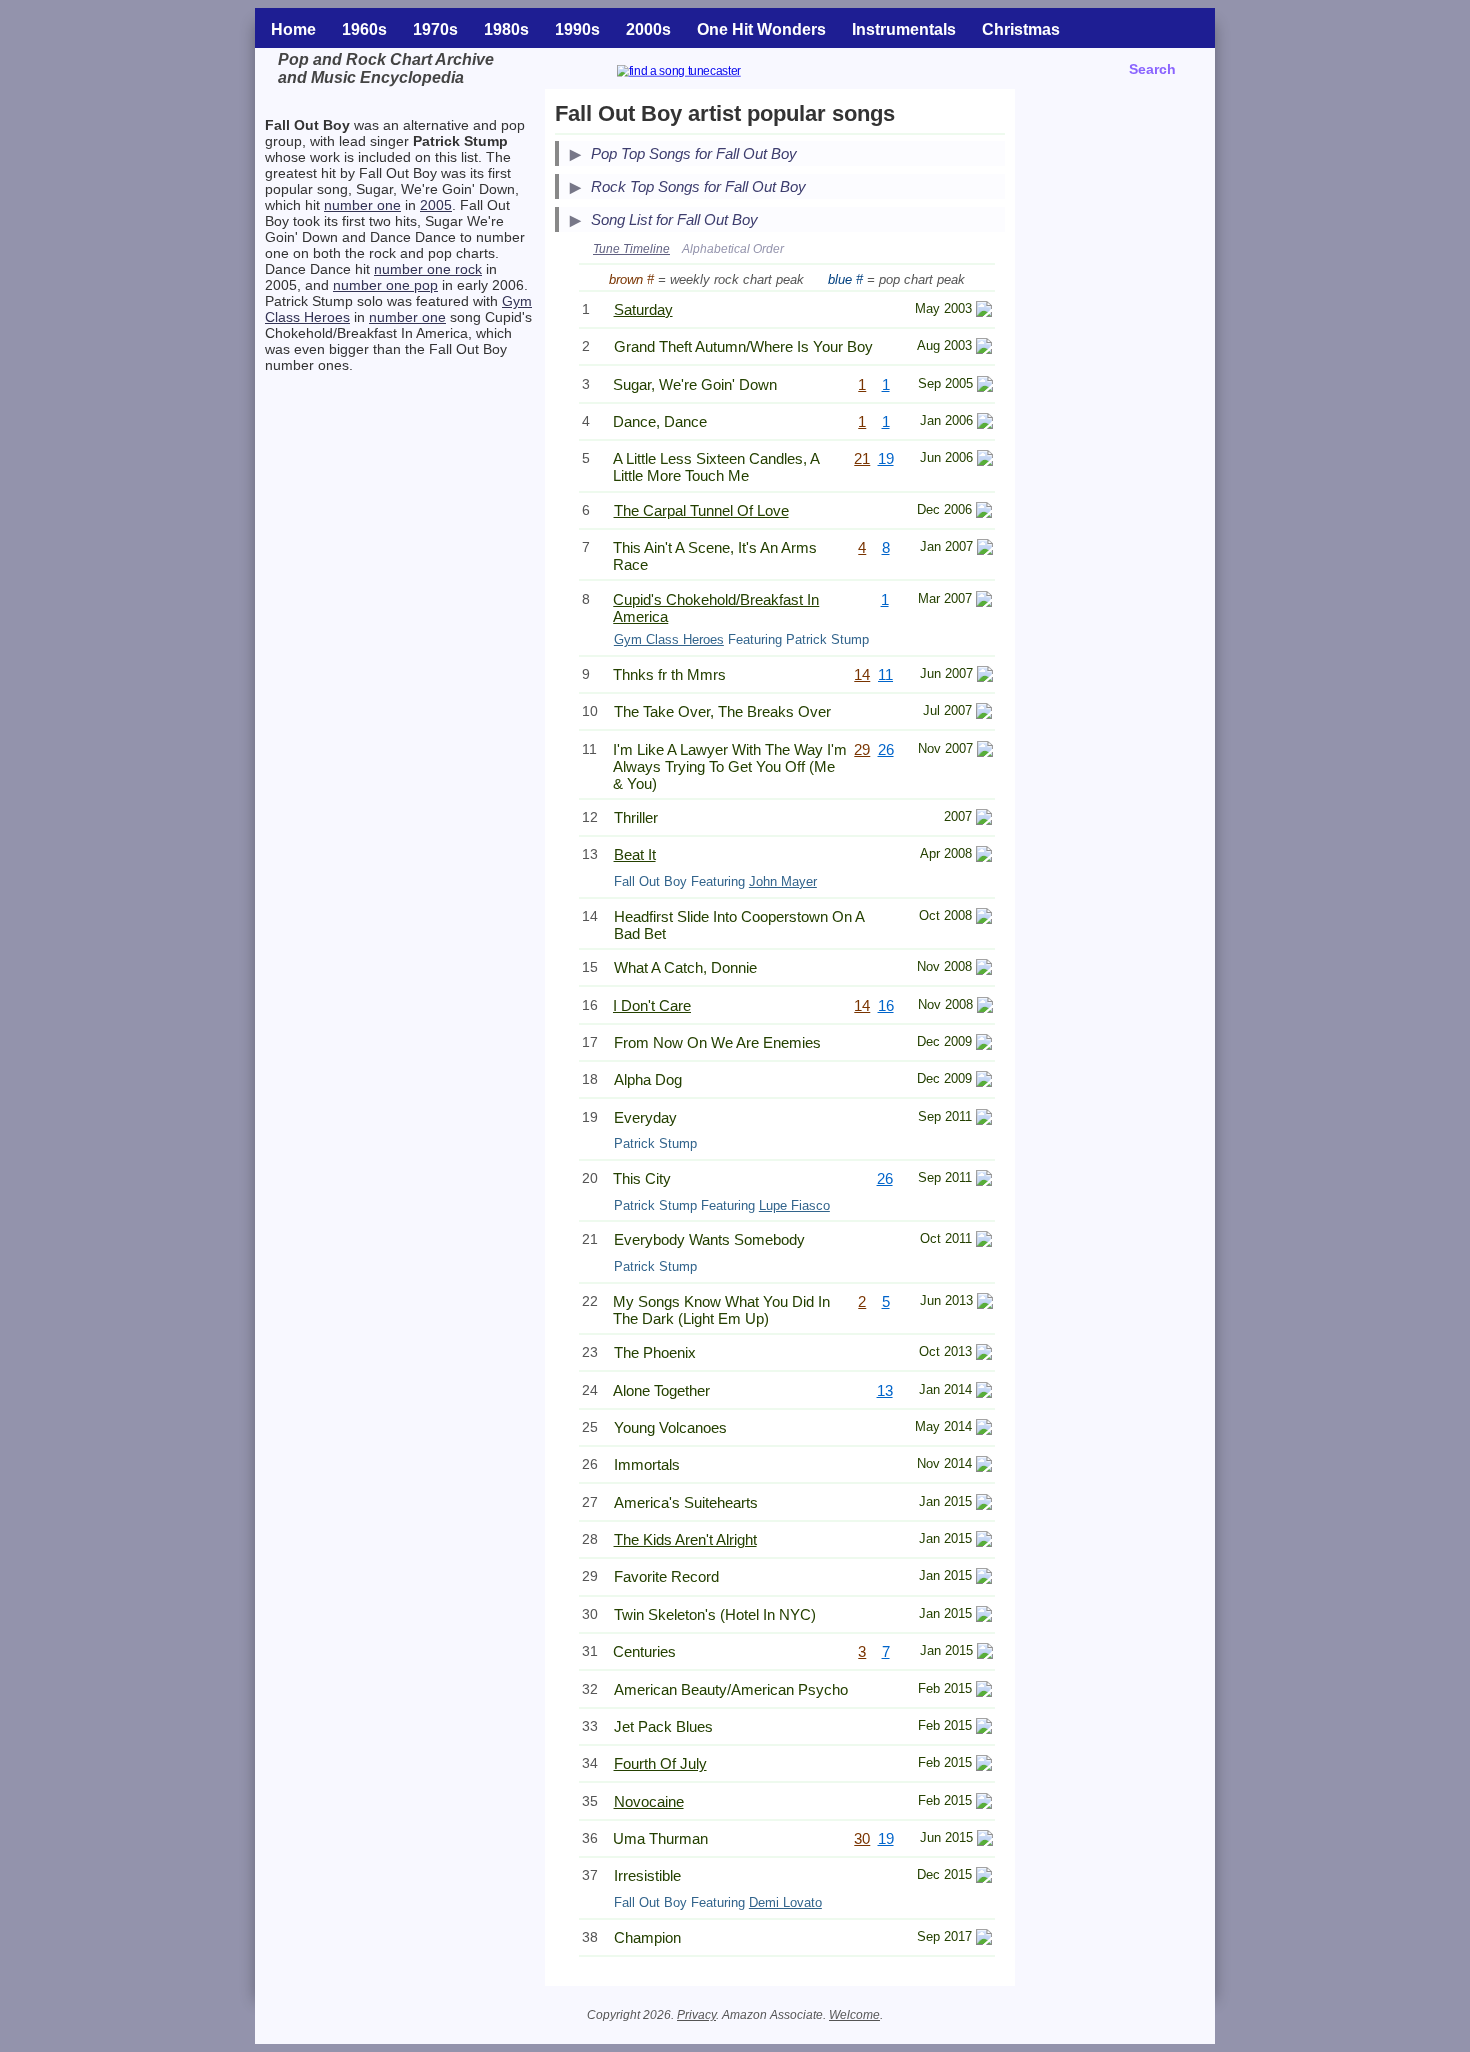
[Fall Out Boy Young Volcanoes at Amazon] (984, 1429)
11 (885, 674)
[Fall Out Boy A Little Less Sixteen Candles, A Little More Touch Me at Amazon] (985, 460)
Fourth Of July (660, 1763)
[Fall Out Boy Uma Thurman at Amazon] (985, 1840)
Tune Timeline (631, 249)
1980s (506, 29)
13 (885, 1390)
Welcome (854, 2015)
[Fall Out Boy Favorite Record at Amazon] (984, 1578)
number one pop (385, 285)
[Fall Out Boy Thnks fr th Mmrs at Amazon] (985, 676)
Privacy (696, 2015)
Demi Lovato (785, 1902)
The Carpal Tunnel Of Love (701, 510)
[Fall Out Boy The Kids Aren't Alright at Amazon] (984, 1541)
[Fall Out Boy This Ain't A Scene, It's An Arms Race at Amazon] (985, 549)
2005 (436, 205)
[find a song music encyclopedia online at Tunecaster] (703, 73)
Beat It (635, 854)
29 (862, 749)
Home (293, 29)
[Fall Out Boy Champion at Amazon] (984, 1939)
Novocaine (649, 1801)
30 (862, 1838)
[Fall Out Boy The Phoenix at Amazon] (984, 1354)
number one (362, 205)
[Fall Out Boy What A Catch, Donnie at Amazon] (984, 969)
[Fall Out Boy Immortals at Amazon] (984, 1466)
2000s (648, 29)
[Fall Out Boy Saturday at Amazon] (984, 311)
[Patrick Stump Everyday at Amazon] (984, 1119)
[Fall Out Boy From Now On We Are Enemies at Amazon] (984, 1044)
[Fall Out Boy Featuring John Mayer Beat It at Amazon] (984, 856)
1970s (435, 29)
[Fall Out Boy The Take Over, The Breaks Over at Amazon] (984, 713)
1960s (364, 29)
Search (1152, 69)
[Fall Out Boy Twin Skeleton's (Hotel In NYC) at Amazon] (984, 1616)
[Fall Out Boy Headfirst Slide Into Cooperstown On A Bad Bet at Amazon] (984, 918)
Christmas (1021, 29)
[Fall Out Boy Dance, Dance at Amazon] (985, 423)
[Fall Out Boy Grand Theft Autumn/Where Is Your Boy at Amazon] (984, 348)
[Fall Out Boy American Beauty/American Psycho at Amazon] (984, 1691)
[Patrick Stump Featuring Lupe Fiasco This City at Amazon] (984, 1180)
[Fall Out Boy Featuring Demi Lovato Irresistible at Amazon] (984, 1877)
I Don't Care (652, 1005)
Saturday (643, 309)
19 (886, 458)
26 (886, 749)
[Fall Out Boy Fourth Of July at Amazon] (984, 1765)
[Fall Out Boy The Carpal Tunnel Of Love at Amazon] (984, 512)
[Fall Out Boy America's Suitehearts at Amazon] (984, 1504)
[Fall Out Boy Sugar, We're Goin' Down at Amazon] (985, 386)
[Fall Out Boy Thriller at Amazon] (984, 819)
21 (862, 458)
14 (862, 674)
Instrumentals (904, 29)
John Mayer (783, 881)
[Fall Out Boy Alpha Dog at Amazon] (984, 1081)
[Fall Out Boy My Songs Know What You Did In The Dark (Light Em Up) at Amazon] (985, 1303)
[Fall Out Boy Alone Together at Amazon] (984, 1392)
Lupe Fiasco (794, 1205)
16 (886, 1005)
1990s (577, 29)
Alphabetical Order (733, 249)
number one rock (428, 269)
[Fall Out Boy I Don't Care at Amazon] (985, 1007)
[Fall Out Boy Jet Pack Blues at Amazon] (984, 1728)
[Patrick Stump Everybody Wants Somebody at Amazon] (984, 1241)
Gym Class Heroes (669, 639)
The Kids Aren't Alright (685, 1539)
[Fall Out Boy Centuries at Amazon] (985, 1653)
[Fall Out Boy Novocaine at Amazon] (984, 1803)
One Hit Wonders (761, 29)
